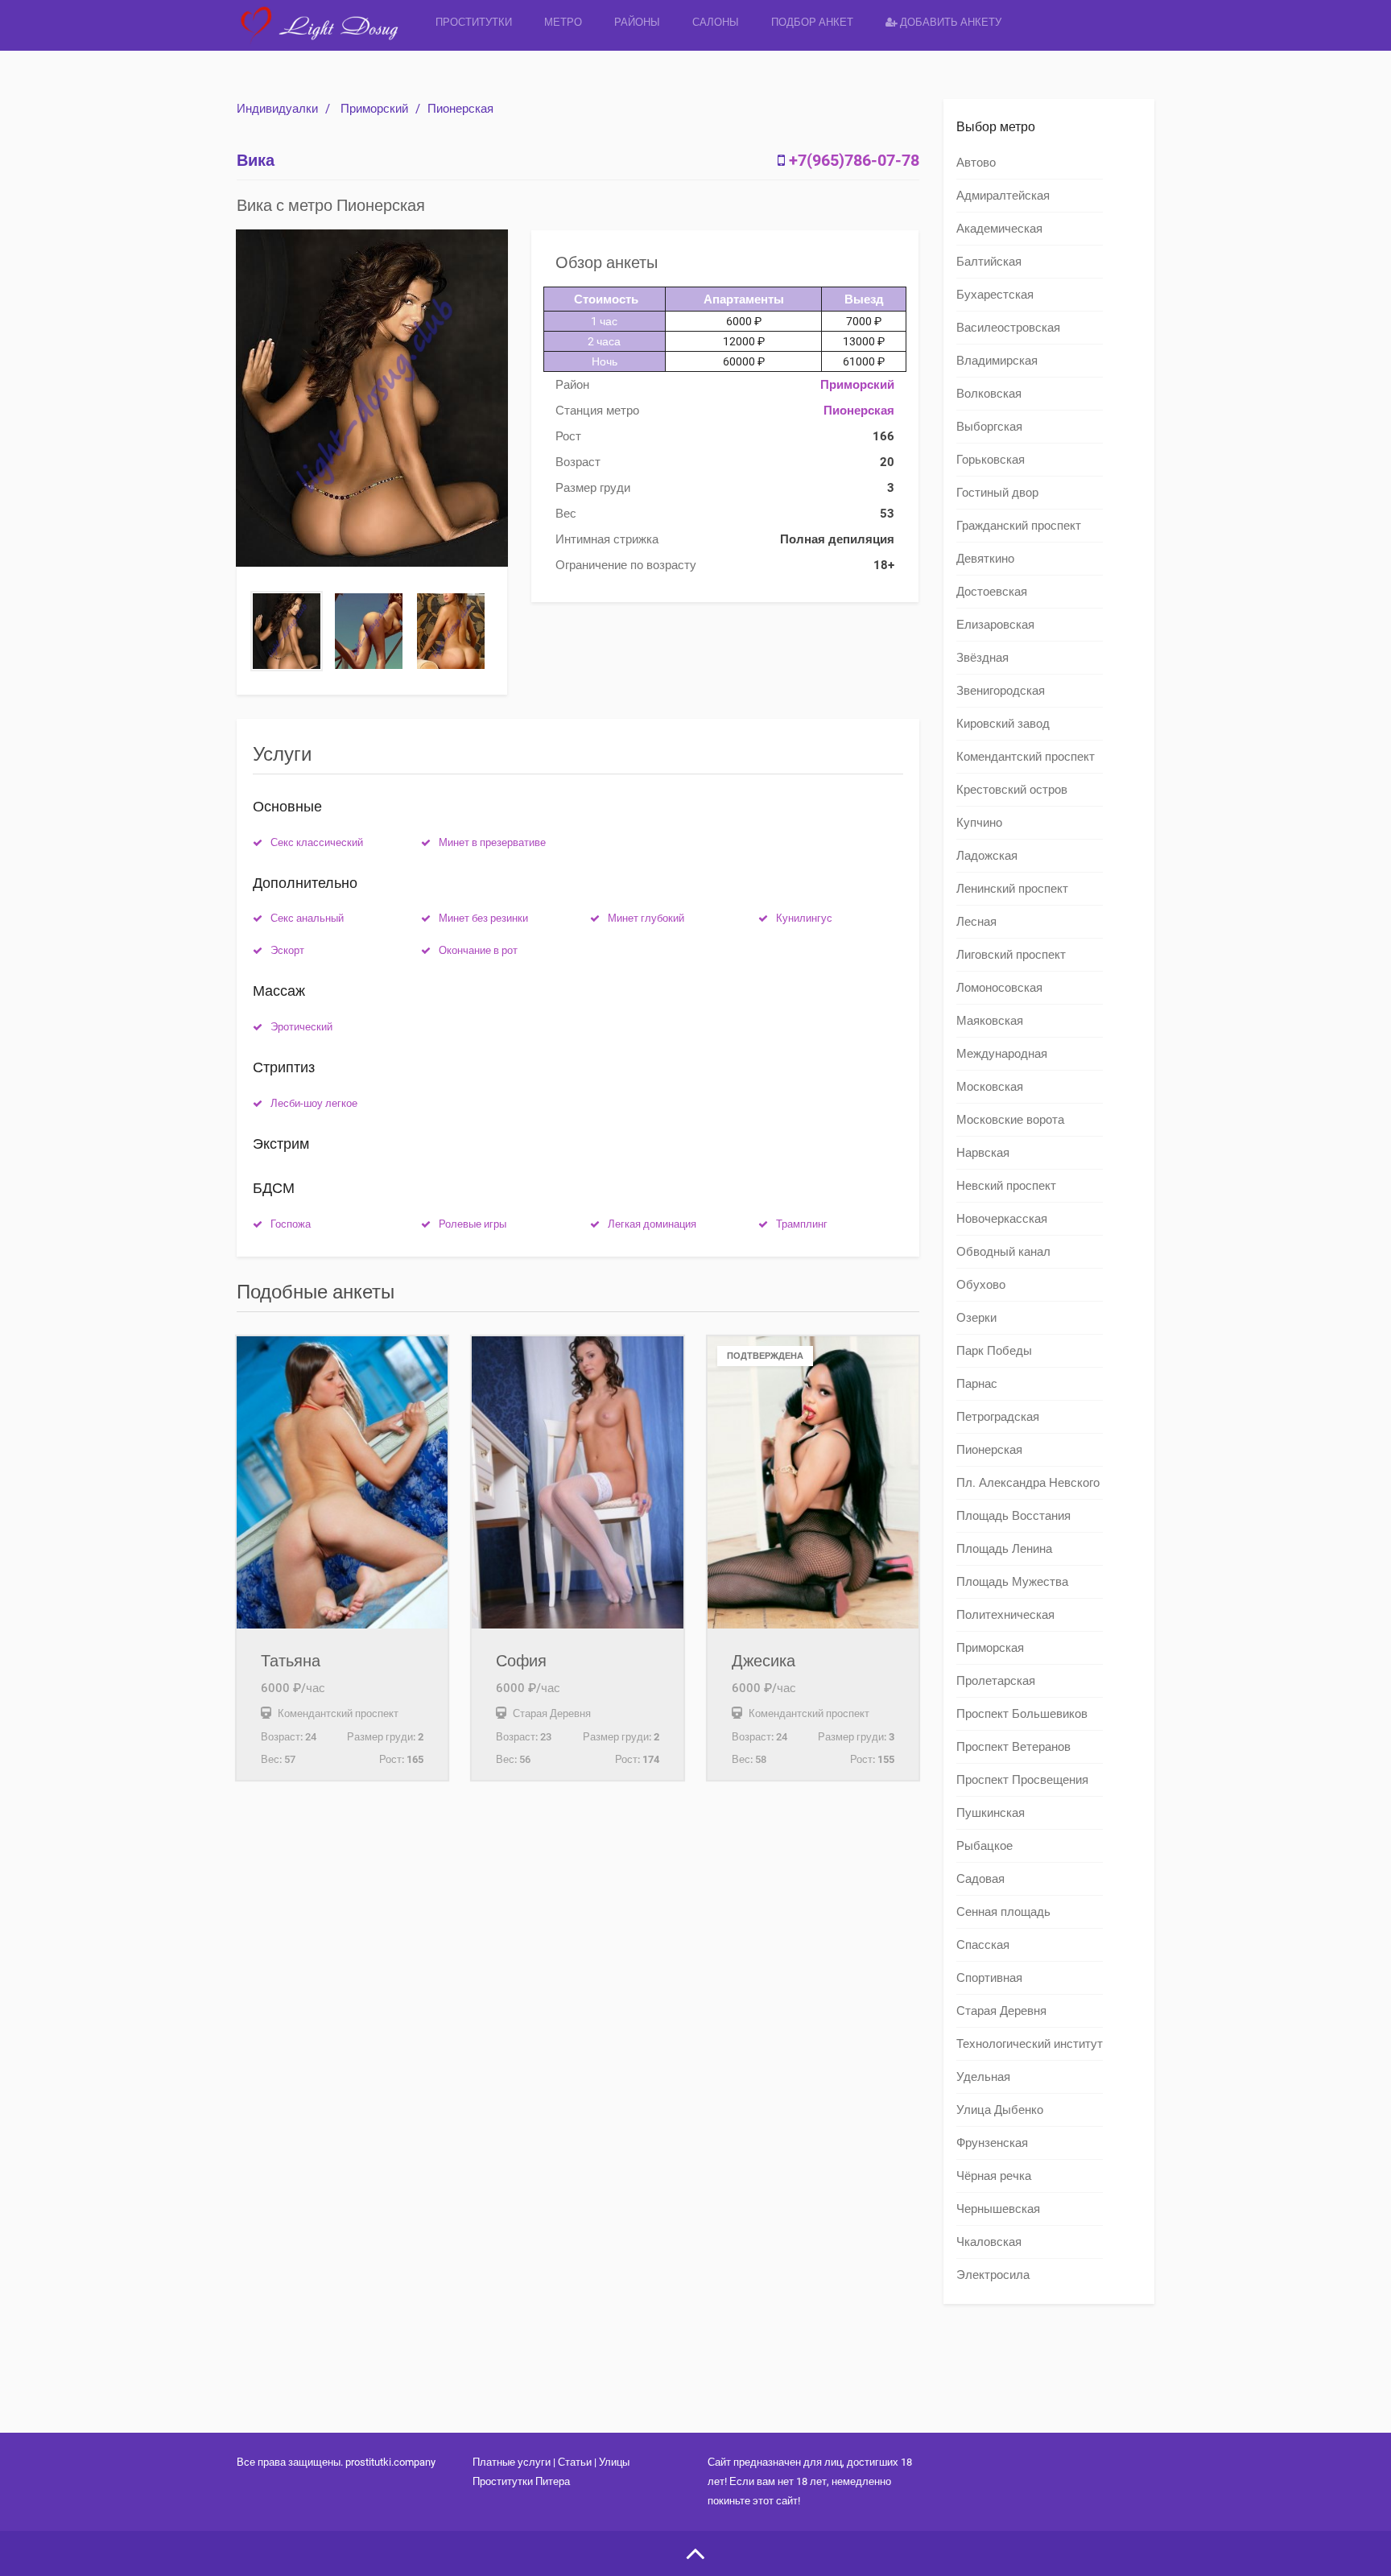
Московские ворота (1010, 1120)
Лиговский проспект (1011, 955)
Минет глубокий (646, 918)
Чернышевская (998, 2209)
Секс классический (317, 842)
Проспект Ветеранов (1013, 1747)
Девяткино (985, 559)
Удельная (983, 2077)
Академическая (999, 229)
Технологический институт (1030, 2044)
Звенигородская (1001, 691)
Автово (976, 163)
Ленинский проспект (1012, 889)
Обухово (981, 1285)
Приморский (374, 109)
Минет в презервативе (492, 842)
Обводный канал (1003, 1252)
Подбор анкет (812, 22)
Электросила (993, 2275)
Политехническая (1005, 1615)
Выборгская (989, 427)
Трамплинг (802, 1224)
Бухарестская (995, 295)
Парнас (977, 1384)
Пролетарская (996, 1681)
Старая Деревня (1001, 2011)
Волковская (989, 394)
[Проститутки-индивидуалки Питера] (328, 36)
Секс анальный (307, 918)
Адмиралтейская (1003, 196)
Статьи (575, 2462)
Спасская (983, 1945)
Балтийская (989, 262)
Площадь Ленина (1004, 1549)
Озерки (976, 1318)
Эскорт (287, 950)
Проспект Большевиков (1022, 1714)
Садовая (980, 1879)
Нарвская (983, 1153)
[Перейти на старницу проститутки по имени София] (577, 1482)
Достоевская (992, 592)
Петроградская (998, 1417)
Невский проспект (1006, 1186)
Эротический (301, 1027)
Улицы (614, 2462)
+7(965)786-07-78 (854, 160)
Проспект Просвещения (1022, 1780)
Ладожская (987, 856)
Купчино (979, 823)
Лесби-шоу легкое (314, 1103)
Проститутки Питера (521, 2481)
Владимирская (997, 361)
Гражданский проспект (1019, 526)
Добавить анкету (949, 22)
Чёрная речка (994, 2176)
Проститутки (474, 22)
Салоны (716, 22)
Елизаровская (995, 625)
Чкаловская (989, 2242)
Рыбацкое (984, 1846)
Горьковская (991, 460)
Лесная (976, 922)
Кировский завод (1003, 724)
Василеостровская (1008, 328)
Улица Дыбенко (1000, 2110)
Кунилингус (804, 918)
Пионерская (460, 109)
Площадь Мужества (1012, 1582)
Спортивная (989, 1978)
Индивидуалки (277, 109)
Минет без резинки (483, 918)
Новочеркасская (1002, 1219)
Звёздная (982, 658)
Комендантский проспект (1026, 757)
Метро (563, 22)
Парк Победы (994, 1351)
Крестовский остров (1012, 790)
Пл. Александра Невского (1028, 1483)
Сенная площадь (1003, 1912)
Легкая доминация (652, 1224)
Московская (990, 1087)
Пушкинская (991, 1813)
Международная (1002, 1054)
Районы (637, 22)
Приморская (990, 1648)
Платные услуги (512, 2462)
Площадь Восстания (1013, 1516)
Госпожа (291, 1224)
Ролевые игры (473, 1224)
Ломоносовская (999, 988)
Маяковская (990, 1021)
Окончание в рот (478, 950)
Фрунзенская (992, 2143)
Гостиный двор (997, 493)
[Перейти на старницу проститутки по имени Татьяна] (342, 1482)
